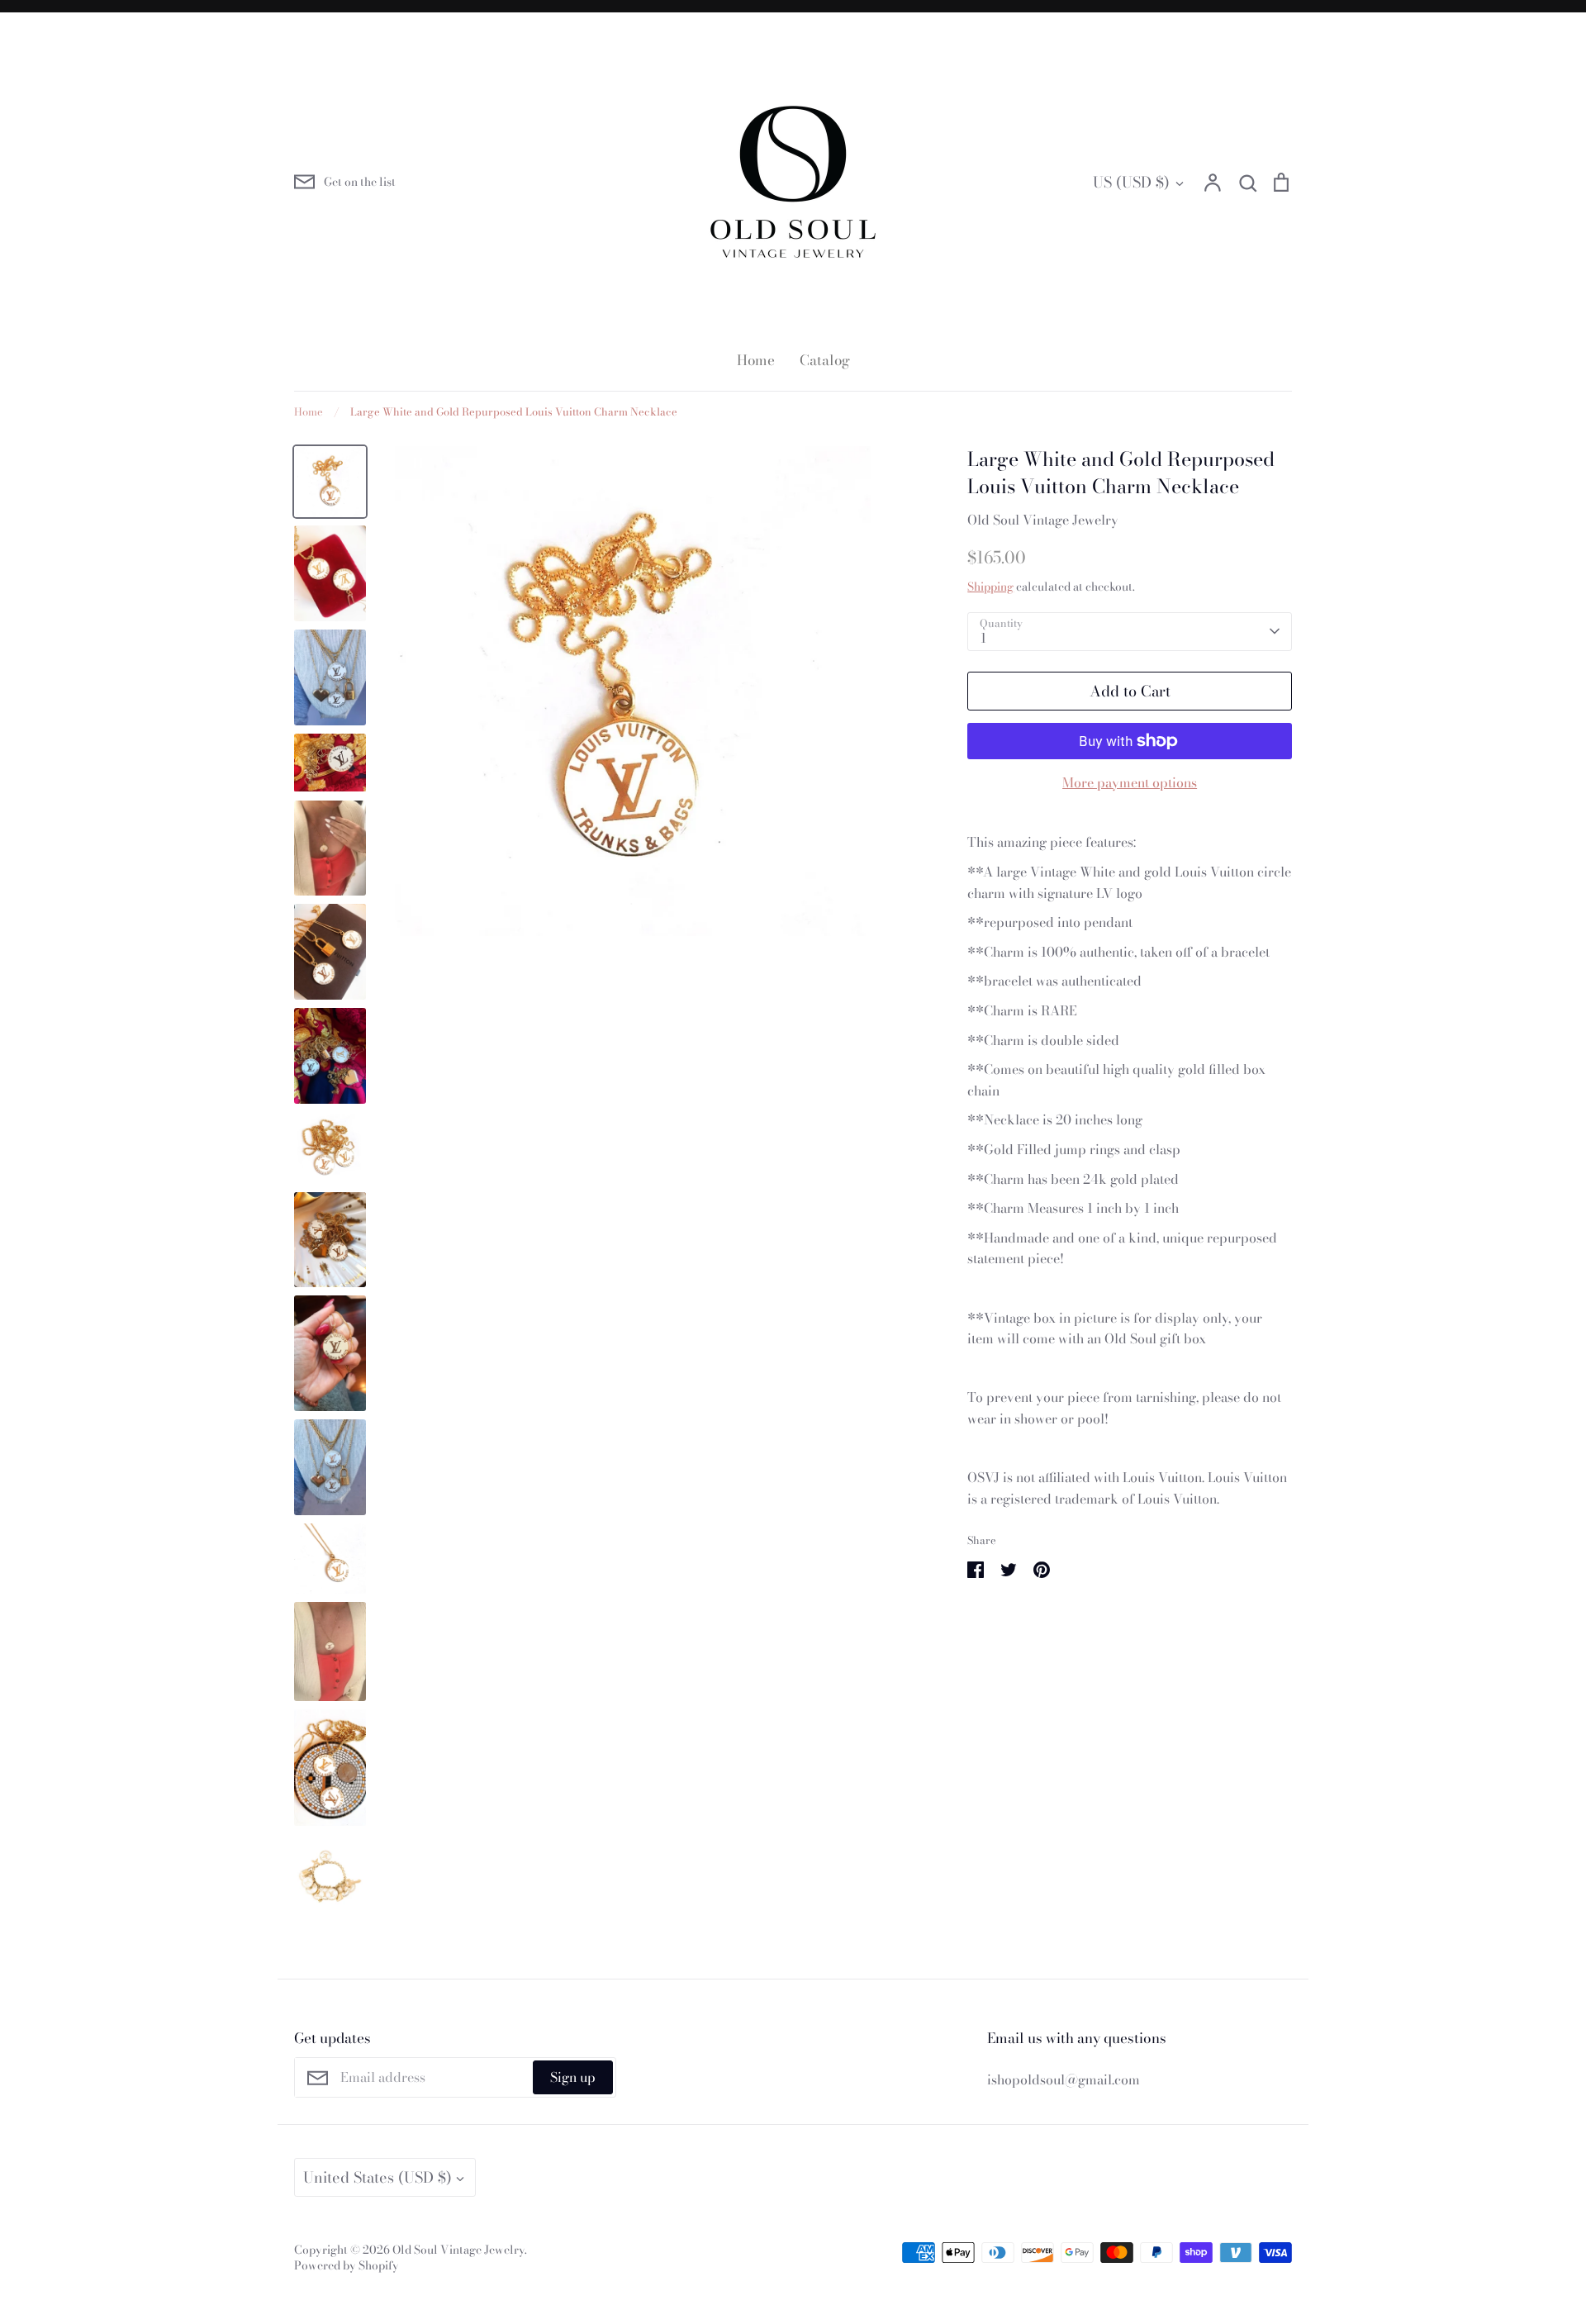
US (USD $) (1131, 182)
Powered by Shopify (347, 2265)
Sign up (573, 2077)
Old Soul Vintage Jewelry (1043, 520)
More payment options (1130, 782)
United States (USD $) (378, 2177)
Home (756, 360)
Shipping (990, 587)
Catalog (825, 360)
